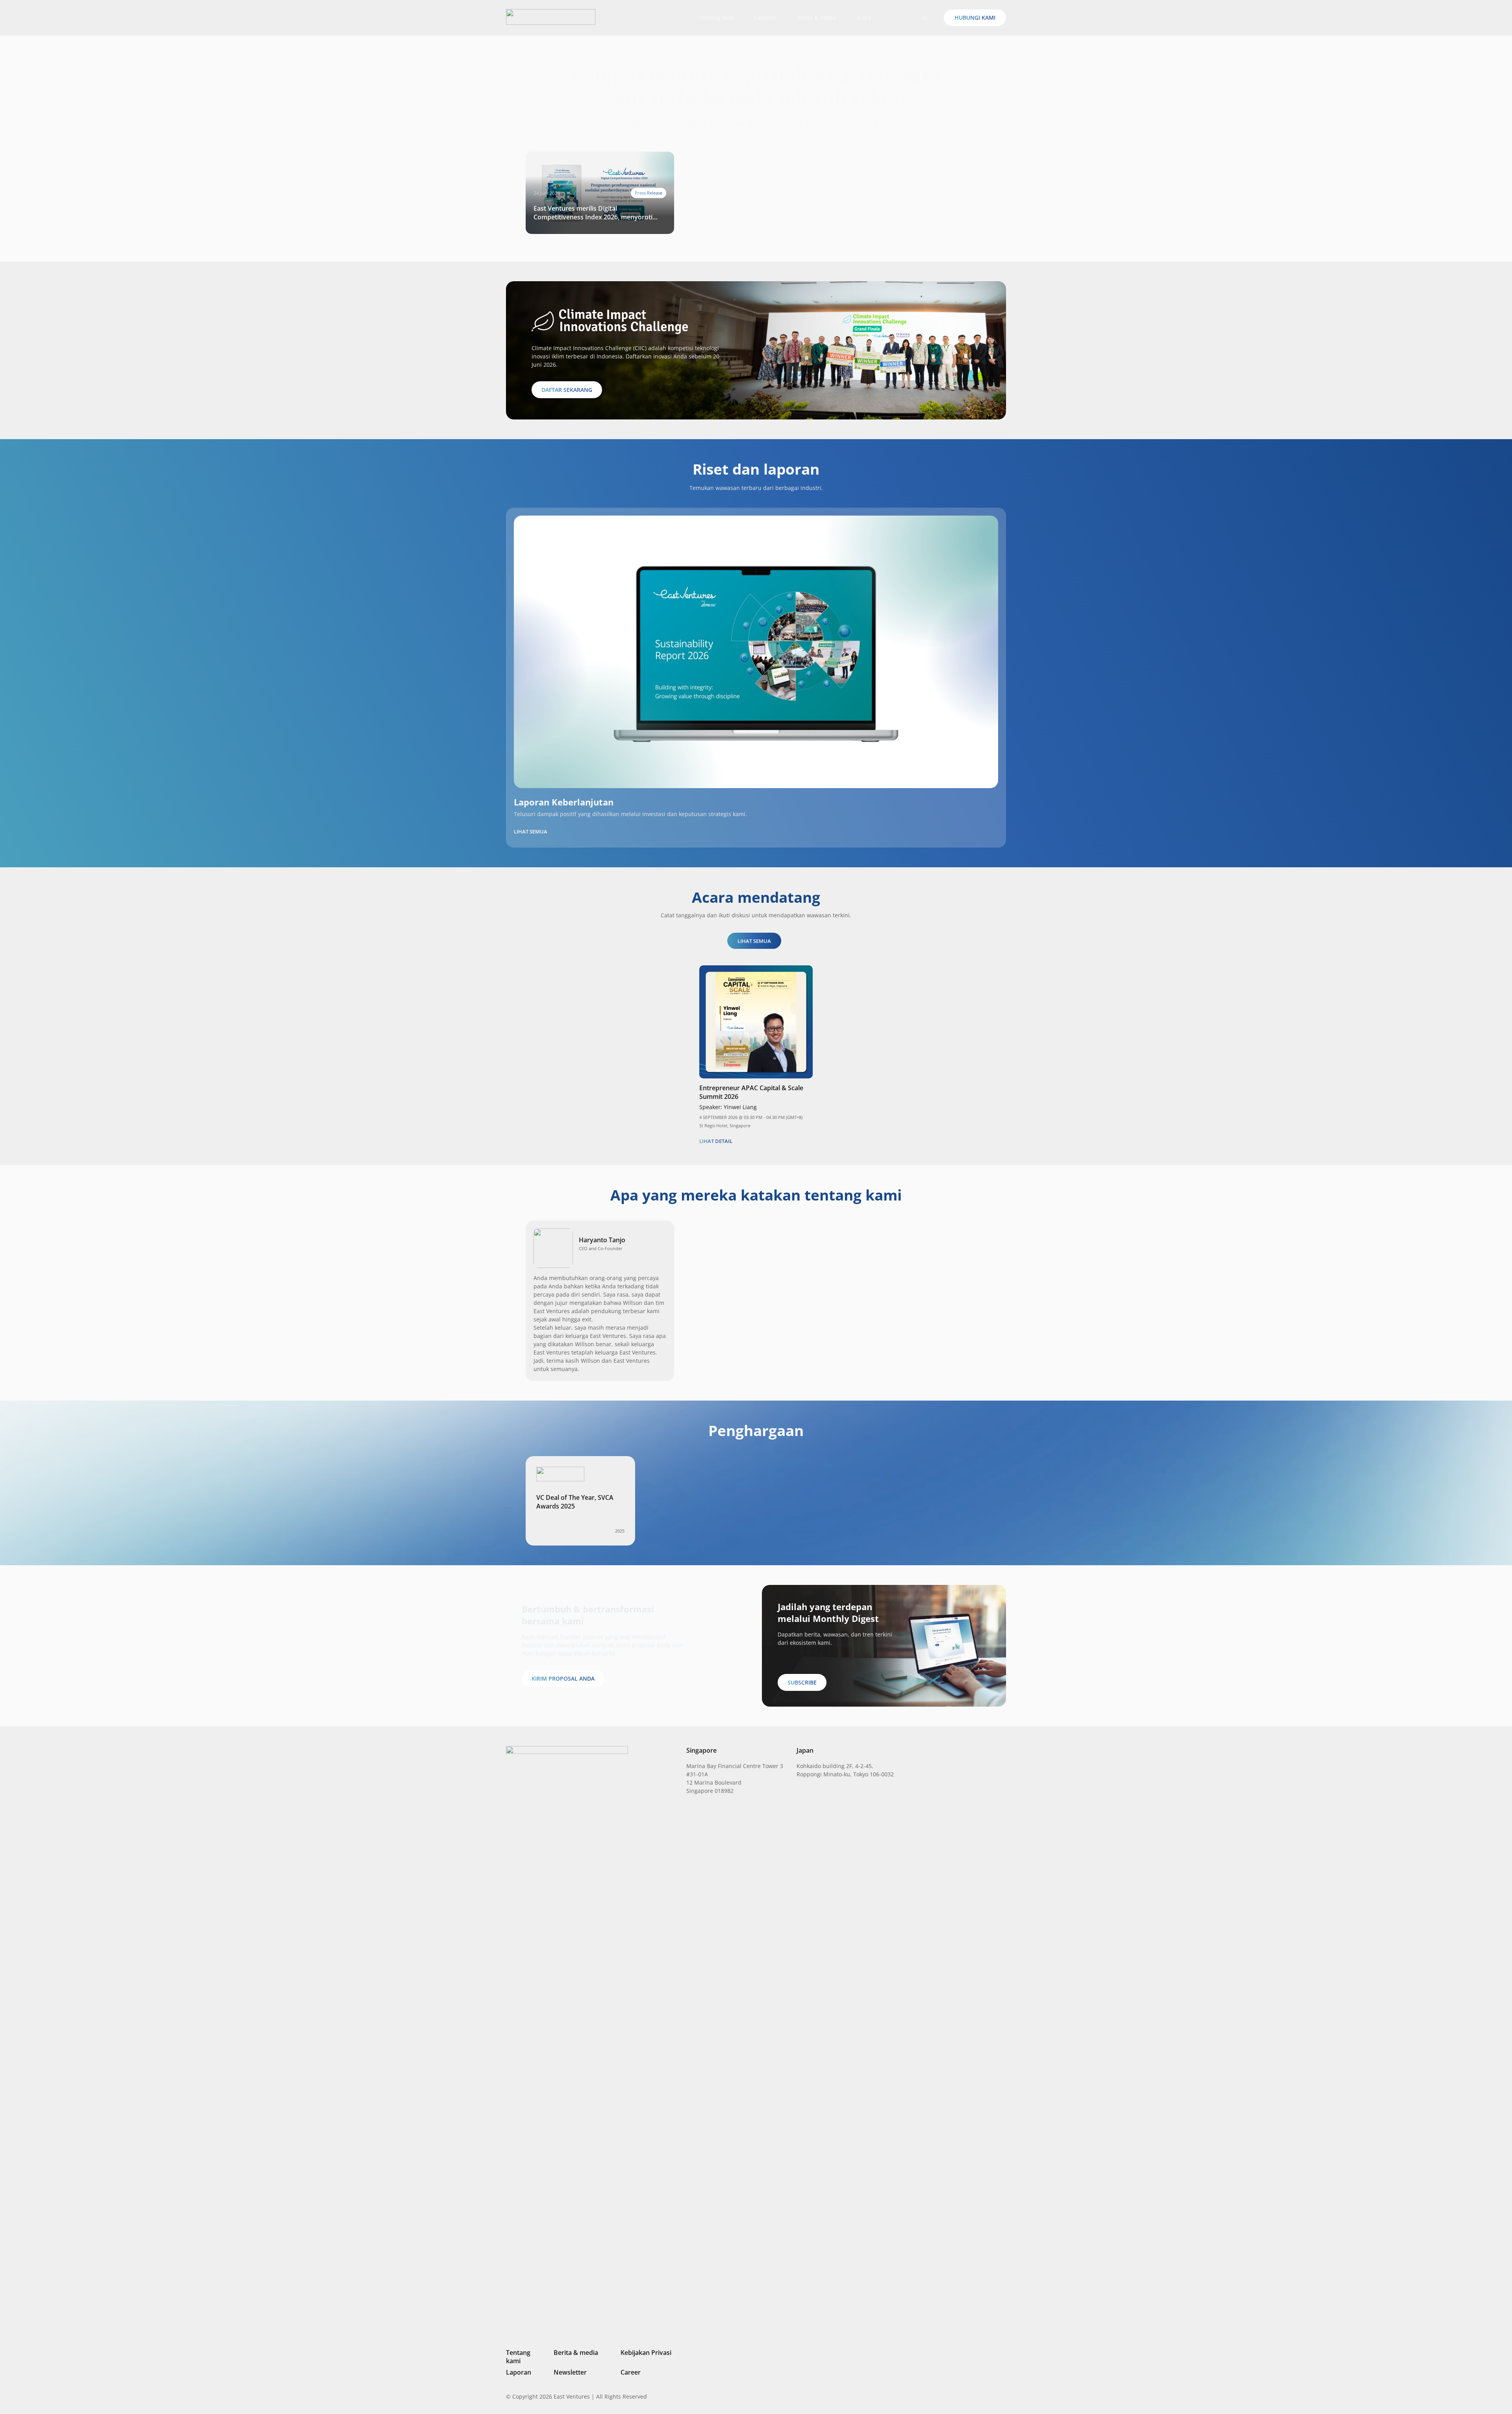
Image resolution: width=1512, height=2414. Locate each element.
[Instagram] (963, 2397)
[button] (898, 18)
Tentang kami (518, 2357)
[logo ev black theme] (551, 17)
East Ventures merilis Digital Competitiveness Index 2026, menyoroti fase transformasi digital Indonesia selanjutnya (593, 213)
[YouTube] (1003, 2396)
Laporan (519, 2372)
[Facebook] (990, 2396)
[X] (976, 2397)
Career (631, 2372)
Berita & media (576, 2353)
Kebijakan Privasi (646, 2353)
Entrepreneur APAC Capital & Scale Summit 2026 (751, 1092)
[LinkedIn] (950, 2396)
